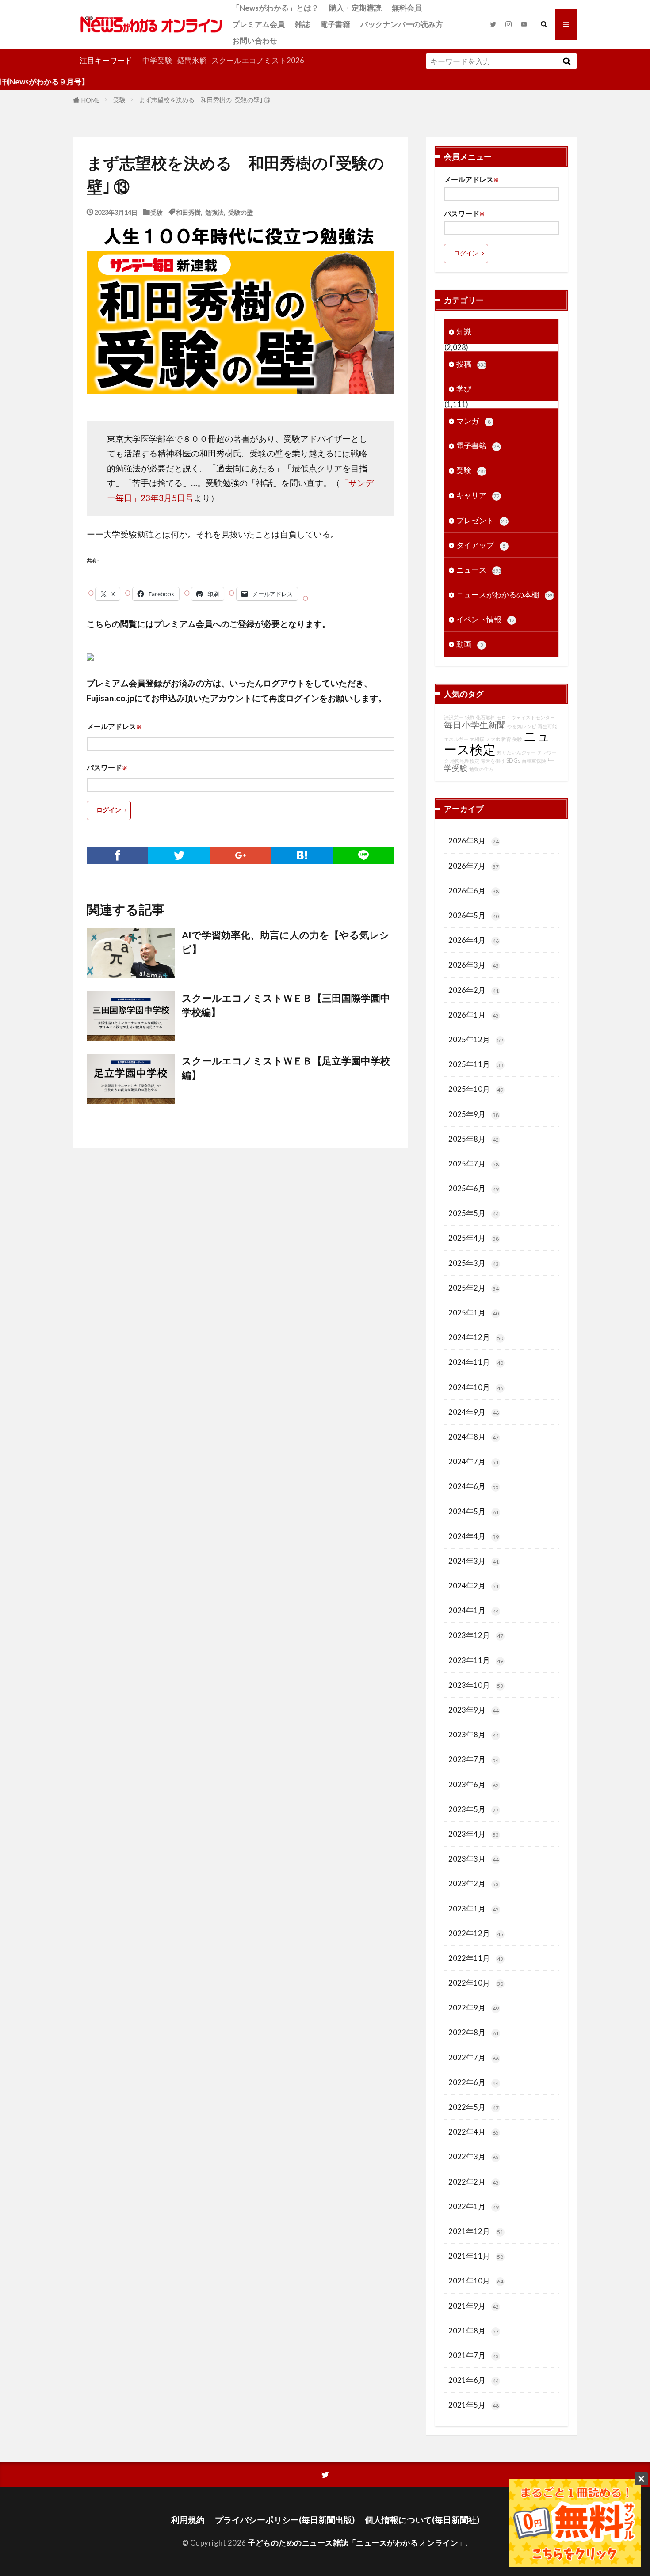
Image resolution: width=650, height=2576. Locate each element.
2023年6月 (474, 1784)
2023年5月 (474, 1809)
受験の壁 (241, 212)
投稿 (471, 364)
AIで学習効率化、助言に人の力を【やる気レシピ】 (286, 942)
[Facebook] (117, 855)
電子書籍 (335, 24)
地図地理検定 (465, 761)
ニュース (479, 570)
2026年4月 (474, 940)
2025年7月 (474, 1164)
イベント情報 (486, 619)
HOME (91, 100)
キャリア (478, 495)
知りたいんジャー (516, 752)
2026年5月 (474, 915)
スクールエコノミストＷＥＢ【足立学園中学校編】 (286, 1068)
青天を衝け (493, 761)
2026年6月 (474, 891)
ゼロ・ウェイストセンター (526, 717)
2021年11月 (476, 2256)
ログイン (109, 810)
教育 (506, 739)
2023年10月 (476, 1685)
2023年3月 (474, 1859)
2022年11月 (476, 1958)
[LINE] (364, 855)
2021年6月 (474, 2380)
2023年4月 (474, 1834)
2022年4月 (474, 2132)
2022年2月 (474, 2182)
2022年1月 (474, 2206)
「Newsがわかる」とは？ (275, 8)
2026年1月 (474, 1015)
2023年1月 (474, 1909)
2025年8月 (474, 1139)
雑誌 (302, 24)
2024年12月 (476, 1337)
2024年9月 (474, 1412)
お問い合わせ (255, 40)
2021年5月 (474, 2405)
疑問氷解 (192, 60)
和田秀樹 (188, 212)
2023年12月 (476, 1635)
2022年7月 (474, 2057)
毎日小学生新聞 (475, 725)
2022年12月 (476, 1933)
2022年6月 (474, 2082)
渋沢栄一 (454, 717)
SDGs (513, 761)
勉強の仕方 (481, 769)
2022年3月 (474, 2156)
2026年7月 (474, 866)
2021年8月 (474, 2331)
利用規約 (188, 2520)
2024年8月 (474, 1437)
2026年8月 (474, 841)
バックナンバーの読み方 (402, 24)
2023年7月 (474, 1759)
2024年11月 (476, 1362)
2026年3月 (474, 965)
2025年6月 (474, 1188)
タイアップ (481, 545)
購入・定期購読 (355, 8)
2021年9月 (474, 2306)
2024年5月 (474, 1511)
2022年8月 (474, 2032)
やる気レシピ (522, 726)
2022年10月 (476, 1983)
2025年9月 (474, 1114)
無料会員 (407, 8)
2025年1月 (474, 1313)
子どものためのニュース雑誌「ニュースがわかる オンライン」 (357, 2543)
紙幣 (470, 717)
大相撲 (477, 739)
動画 (470, 644)
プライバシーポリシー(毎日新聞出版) (285, 2520)
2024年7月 (474, 1461)
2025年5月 (474, 1213)
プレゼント (482, 520)
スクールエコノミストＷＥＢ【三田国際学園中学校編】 (286, 1005)
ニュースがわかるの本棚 (505, 595)
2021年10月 (476, 2281)
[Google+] (240, 855)
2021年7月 (474, 2355)
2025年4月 (474, 1238)
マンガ (474, 421)
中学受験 (157, 60)
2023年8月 (474, 1734)
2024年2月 (474, 1586)
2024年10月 (476, 1387)
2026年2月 (474, 990)
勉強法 (214, 212)
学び (464, 389)
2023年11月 (476, 1660)
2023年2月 (474, 1883)
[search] (566, 61)
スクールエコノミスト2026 (258, 60)
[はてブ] (302, 855)
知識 (464, 332)
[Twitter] (179, 855)
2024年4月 (474, 1536)
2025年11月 (476, 1064)
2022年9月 (474, 2008)
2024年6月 (474, 1486)
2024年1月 (474, 1610)
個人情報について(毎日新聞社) (422, 2520)
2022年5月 (474, 2107)
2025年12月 (476, 1039)
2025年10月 (476, 1089)
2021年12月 (476, 2231)
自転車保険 (534, 761)
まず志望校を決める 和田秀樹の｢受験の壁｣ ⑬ (205, 100)
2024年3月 (474, 1561)
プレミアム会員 (258, 24)
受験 (119, 100)
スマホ (493, 739)
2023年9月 (474, 1710)
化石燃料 (486, 717)
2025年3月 (474, 1263)
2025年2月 (474, 1288)
